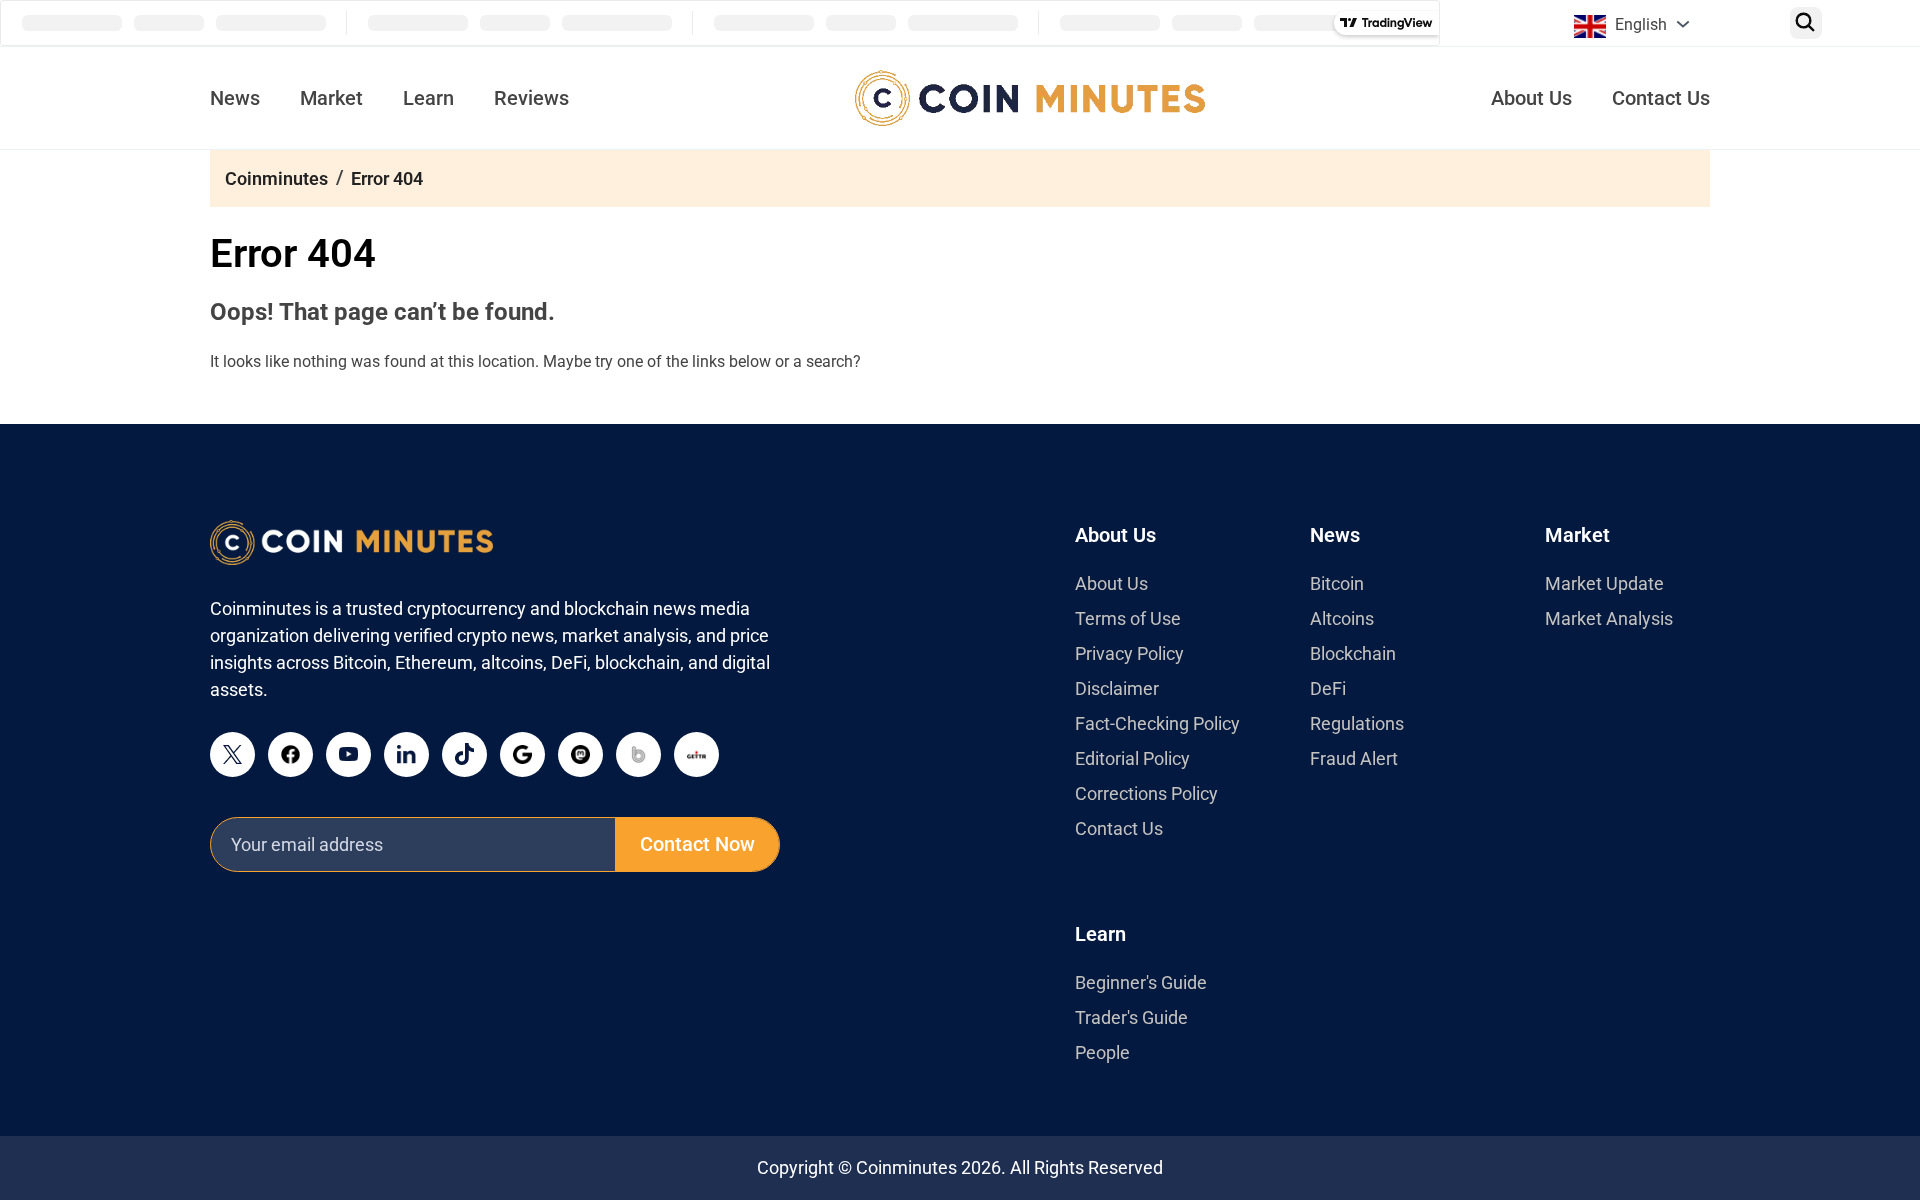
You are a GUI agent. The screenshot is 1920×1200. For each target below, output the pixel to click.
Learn (428, 98)
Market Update (1604, 583)
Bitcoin (1337, 583)
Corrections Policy (1146, 793)
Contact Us (1661, 98)
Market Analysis (1609, 618)
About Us (1531, 98)
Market (331, 98)
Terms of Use (1128, 618)
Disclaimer (1117, 688)
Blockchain (1353, 653)
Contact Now (697, 844)
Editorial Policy (1132, 758)
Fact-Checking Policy (1157, 723)
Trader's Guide (1131, 1017)
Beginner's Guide (1141, 982)
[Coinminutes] (1030, 98)
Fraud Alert (1354, 758)
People (1102, 1052)
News (235, 98)
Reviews (531, 98)
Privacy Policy (1129, 653)
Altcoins (1342, 618)
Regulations (1357, 723)
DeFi (1328, 688)
